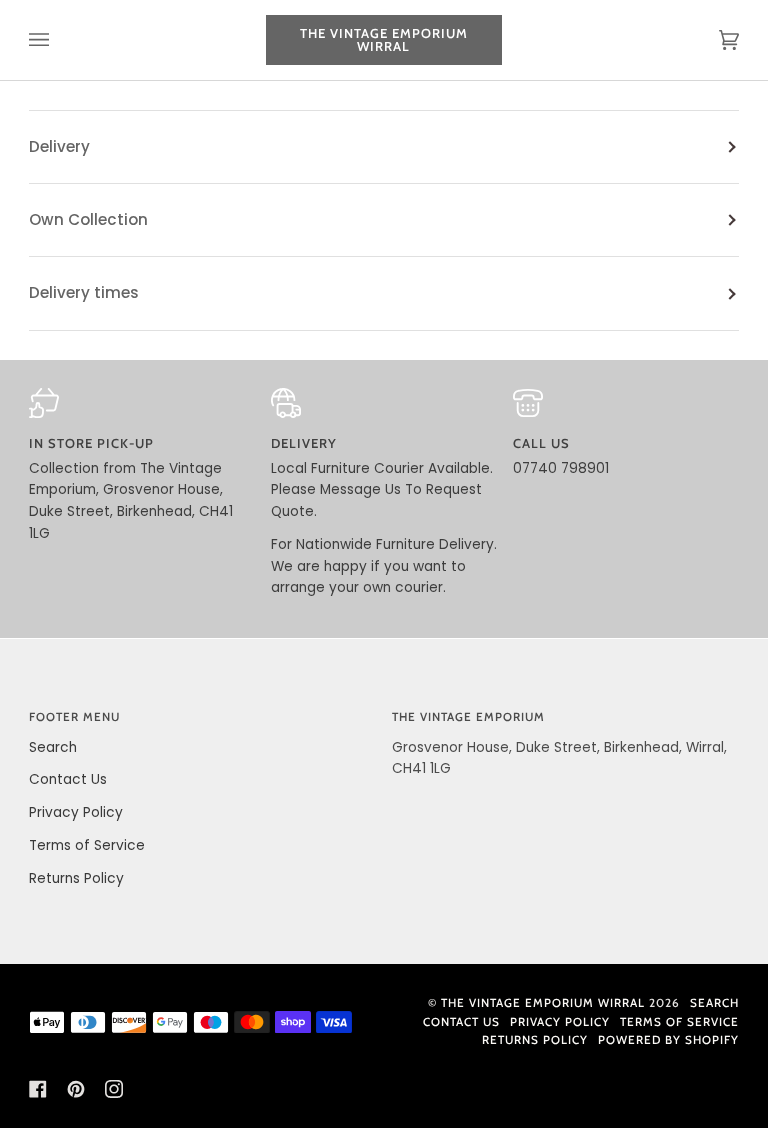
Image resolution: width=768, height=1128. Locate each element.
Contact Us (68, 779)
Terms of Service (87, 845)
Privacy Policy (76, 812)
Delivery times (84, 292)
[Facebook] (38, 1089)
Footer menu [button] (74, 717)
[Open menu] (59, 40)
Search (53, 747)
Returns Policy (76, 878)
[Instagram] (114, 1089)
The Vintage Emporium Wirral (543, 1003)
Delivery (59, 146)
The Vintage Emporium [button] (468, 717)
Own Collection (88, 219)
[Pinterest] (76, 1089)
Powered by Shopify (668, 1040)
